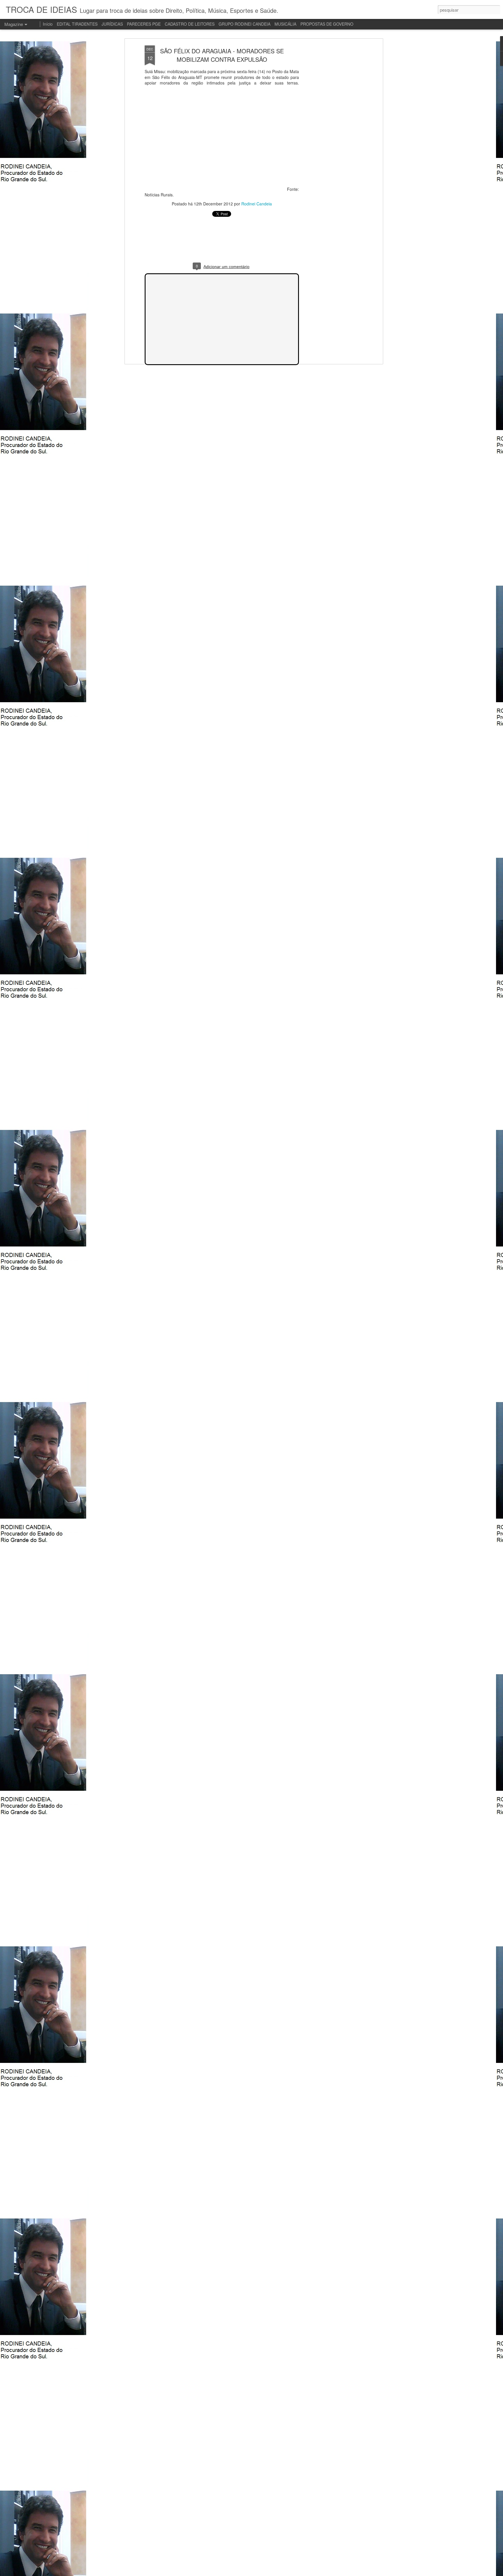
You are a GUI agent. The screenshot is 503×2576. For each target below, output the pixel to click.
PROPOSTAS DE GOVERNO (327, 24)
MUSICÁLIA (285, 24)
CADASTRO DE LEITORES (190, 24)
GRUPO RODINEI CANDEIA (245, 24)
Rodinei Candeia (257, 204)
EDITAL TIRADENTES (77, 24)
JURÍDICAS (112, 24)
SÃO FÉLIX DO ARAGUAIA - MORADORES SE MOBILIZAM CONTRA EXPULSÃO (222, 55)
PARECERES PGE (144, 24)
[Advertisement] (331, 137)
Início (48, 24)
